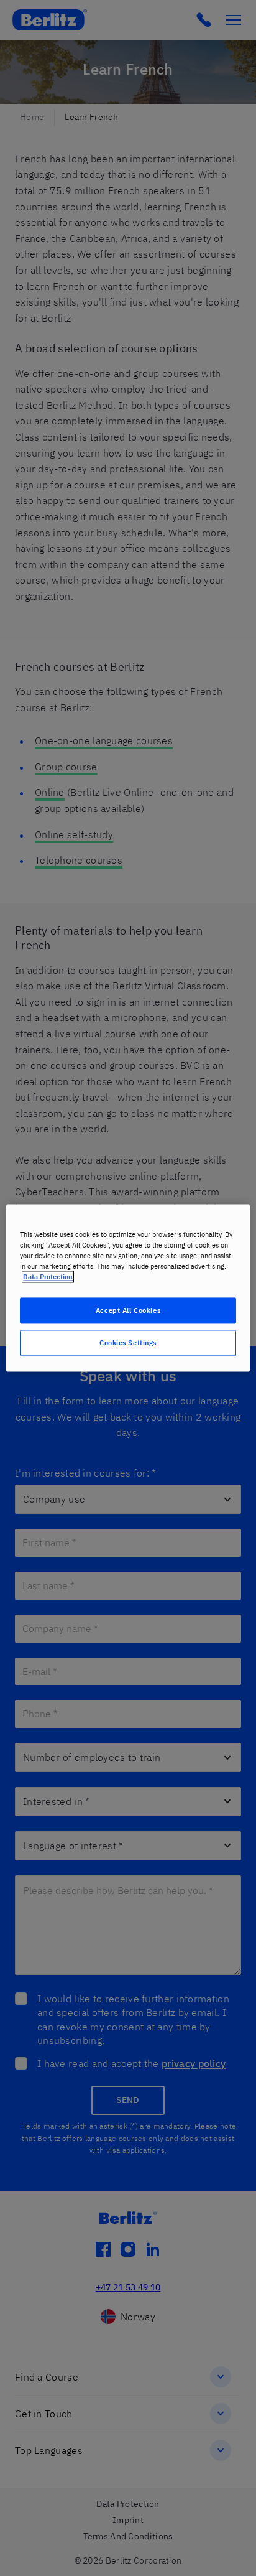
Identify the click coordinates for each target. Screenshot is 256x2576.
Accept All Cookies (128, 1311)
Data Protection (48, 1277)
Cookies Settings (128, 1343)
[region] (128, 1288)
